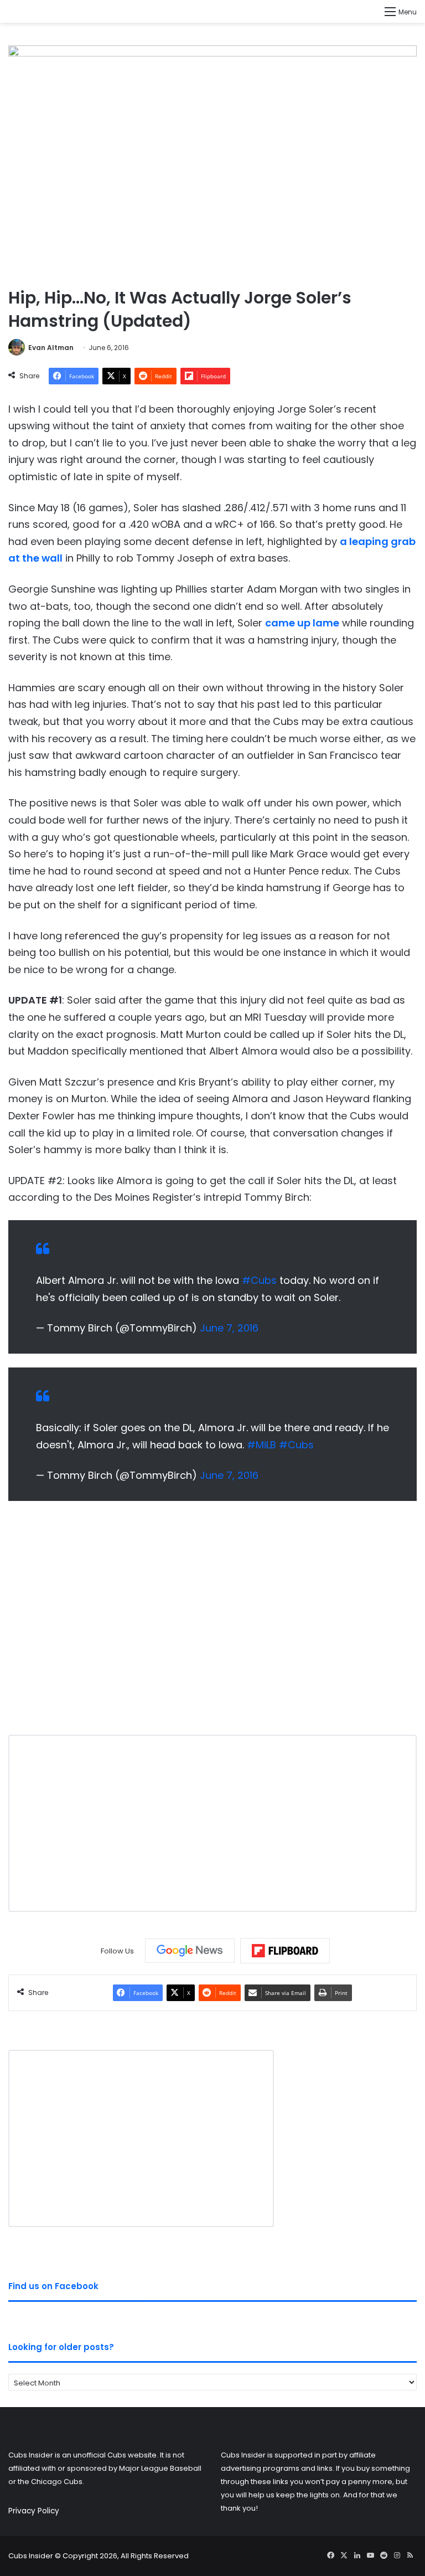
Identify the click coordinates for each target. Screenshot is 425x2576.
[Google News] (190, 1951)
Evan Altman (51, 348)
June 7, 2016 (229, 1328)
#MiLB (261, 1445)
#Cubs (259, 1280)
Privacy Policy (34, 2511)
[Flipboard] (285, 1951)
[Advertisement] (212, 1626)
